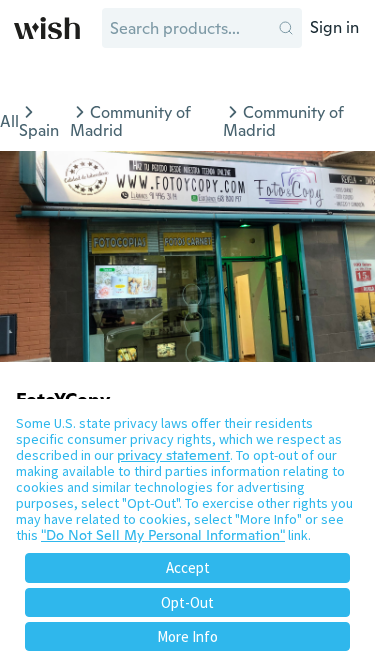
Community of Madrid (130, 121)
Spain (39, 130)
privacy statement (173, 455)
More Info (187, 636)
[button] (286, 28)
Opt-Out (187, 602)
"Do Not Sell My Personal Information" (163, 535)
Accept (188, 567)
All (9, 121)
